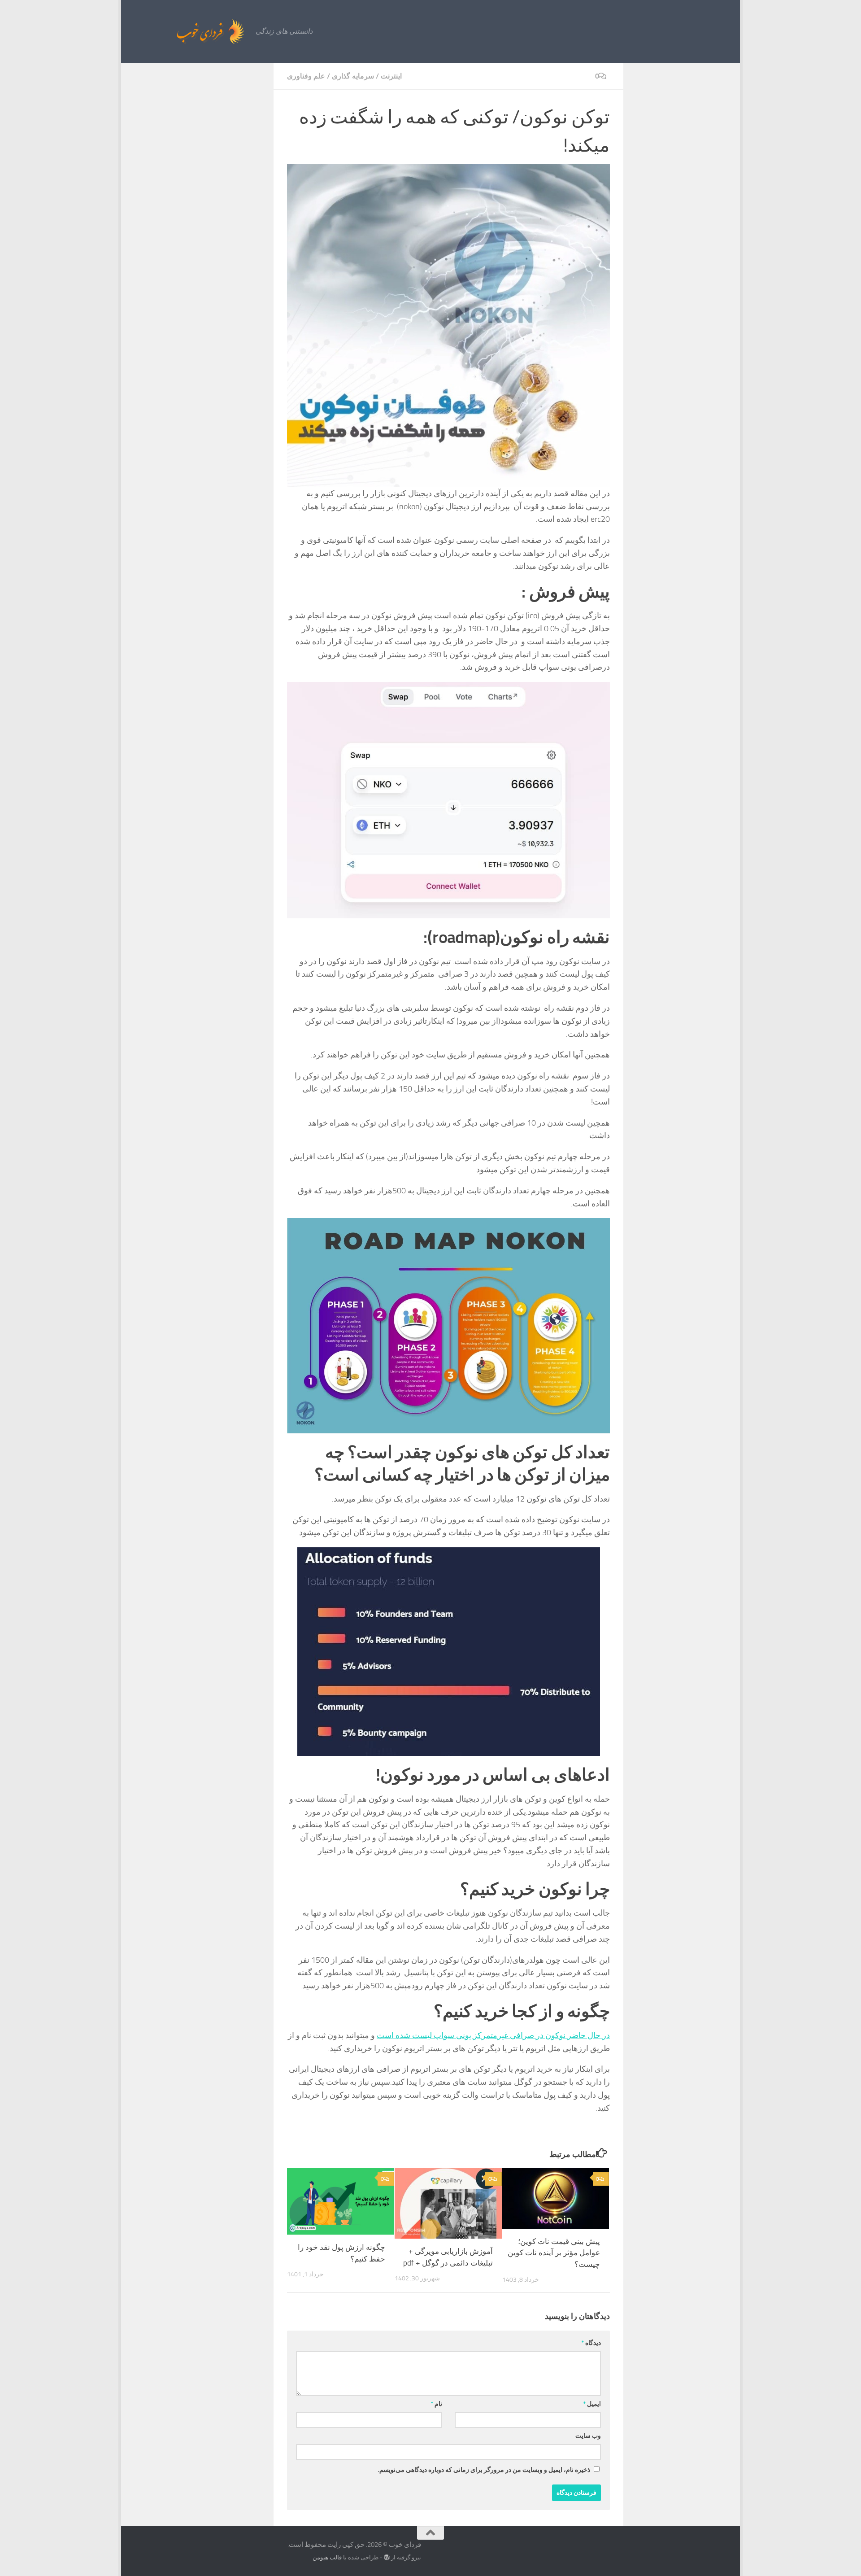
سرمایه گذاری (353, 76)
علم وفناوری (306, 76)
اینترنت (391, 76)
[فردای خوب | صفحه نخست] (191, 31)
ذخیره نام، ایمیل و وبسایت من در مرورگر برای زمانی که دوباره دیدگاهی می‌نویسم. (484, 2470)
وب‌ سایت (588, 2436)
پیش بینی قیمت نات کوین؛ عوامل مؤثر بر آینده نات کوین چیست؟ (554, 2253)
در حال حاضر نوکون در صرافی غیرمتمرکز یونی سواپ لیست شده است (493, 2035)
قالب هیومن (327, 2557)
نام (436, 2404)
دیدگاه (591, 2343)
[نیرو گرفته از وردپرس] (387, 2557)
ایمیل (592, 2404)
